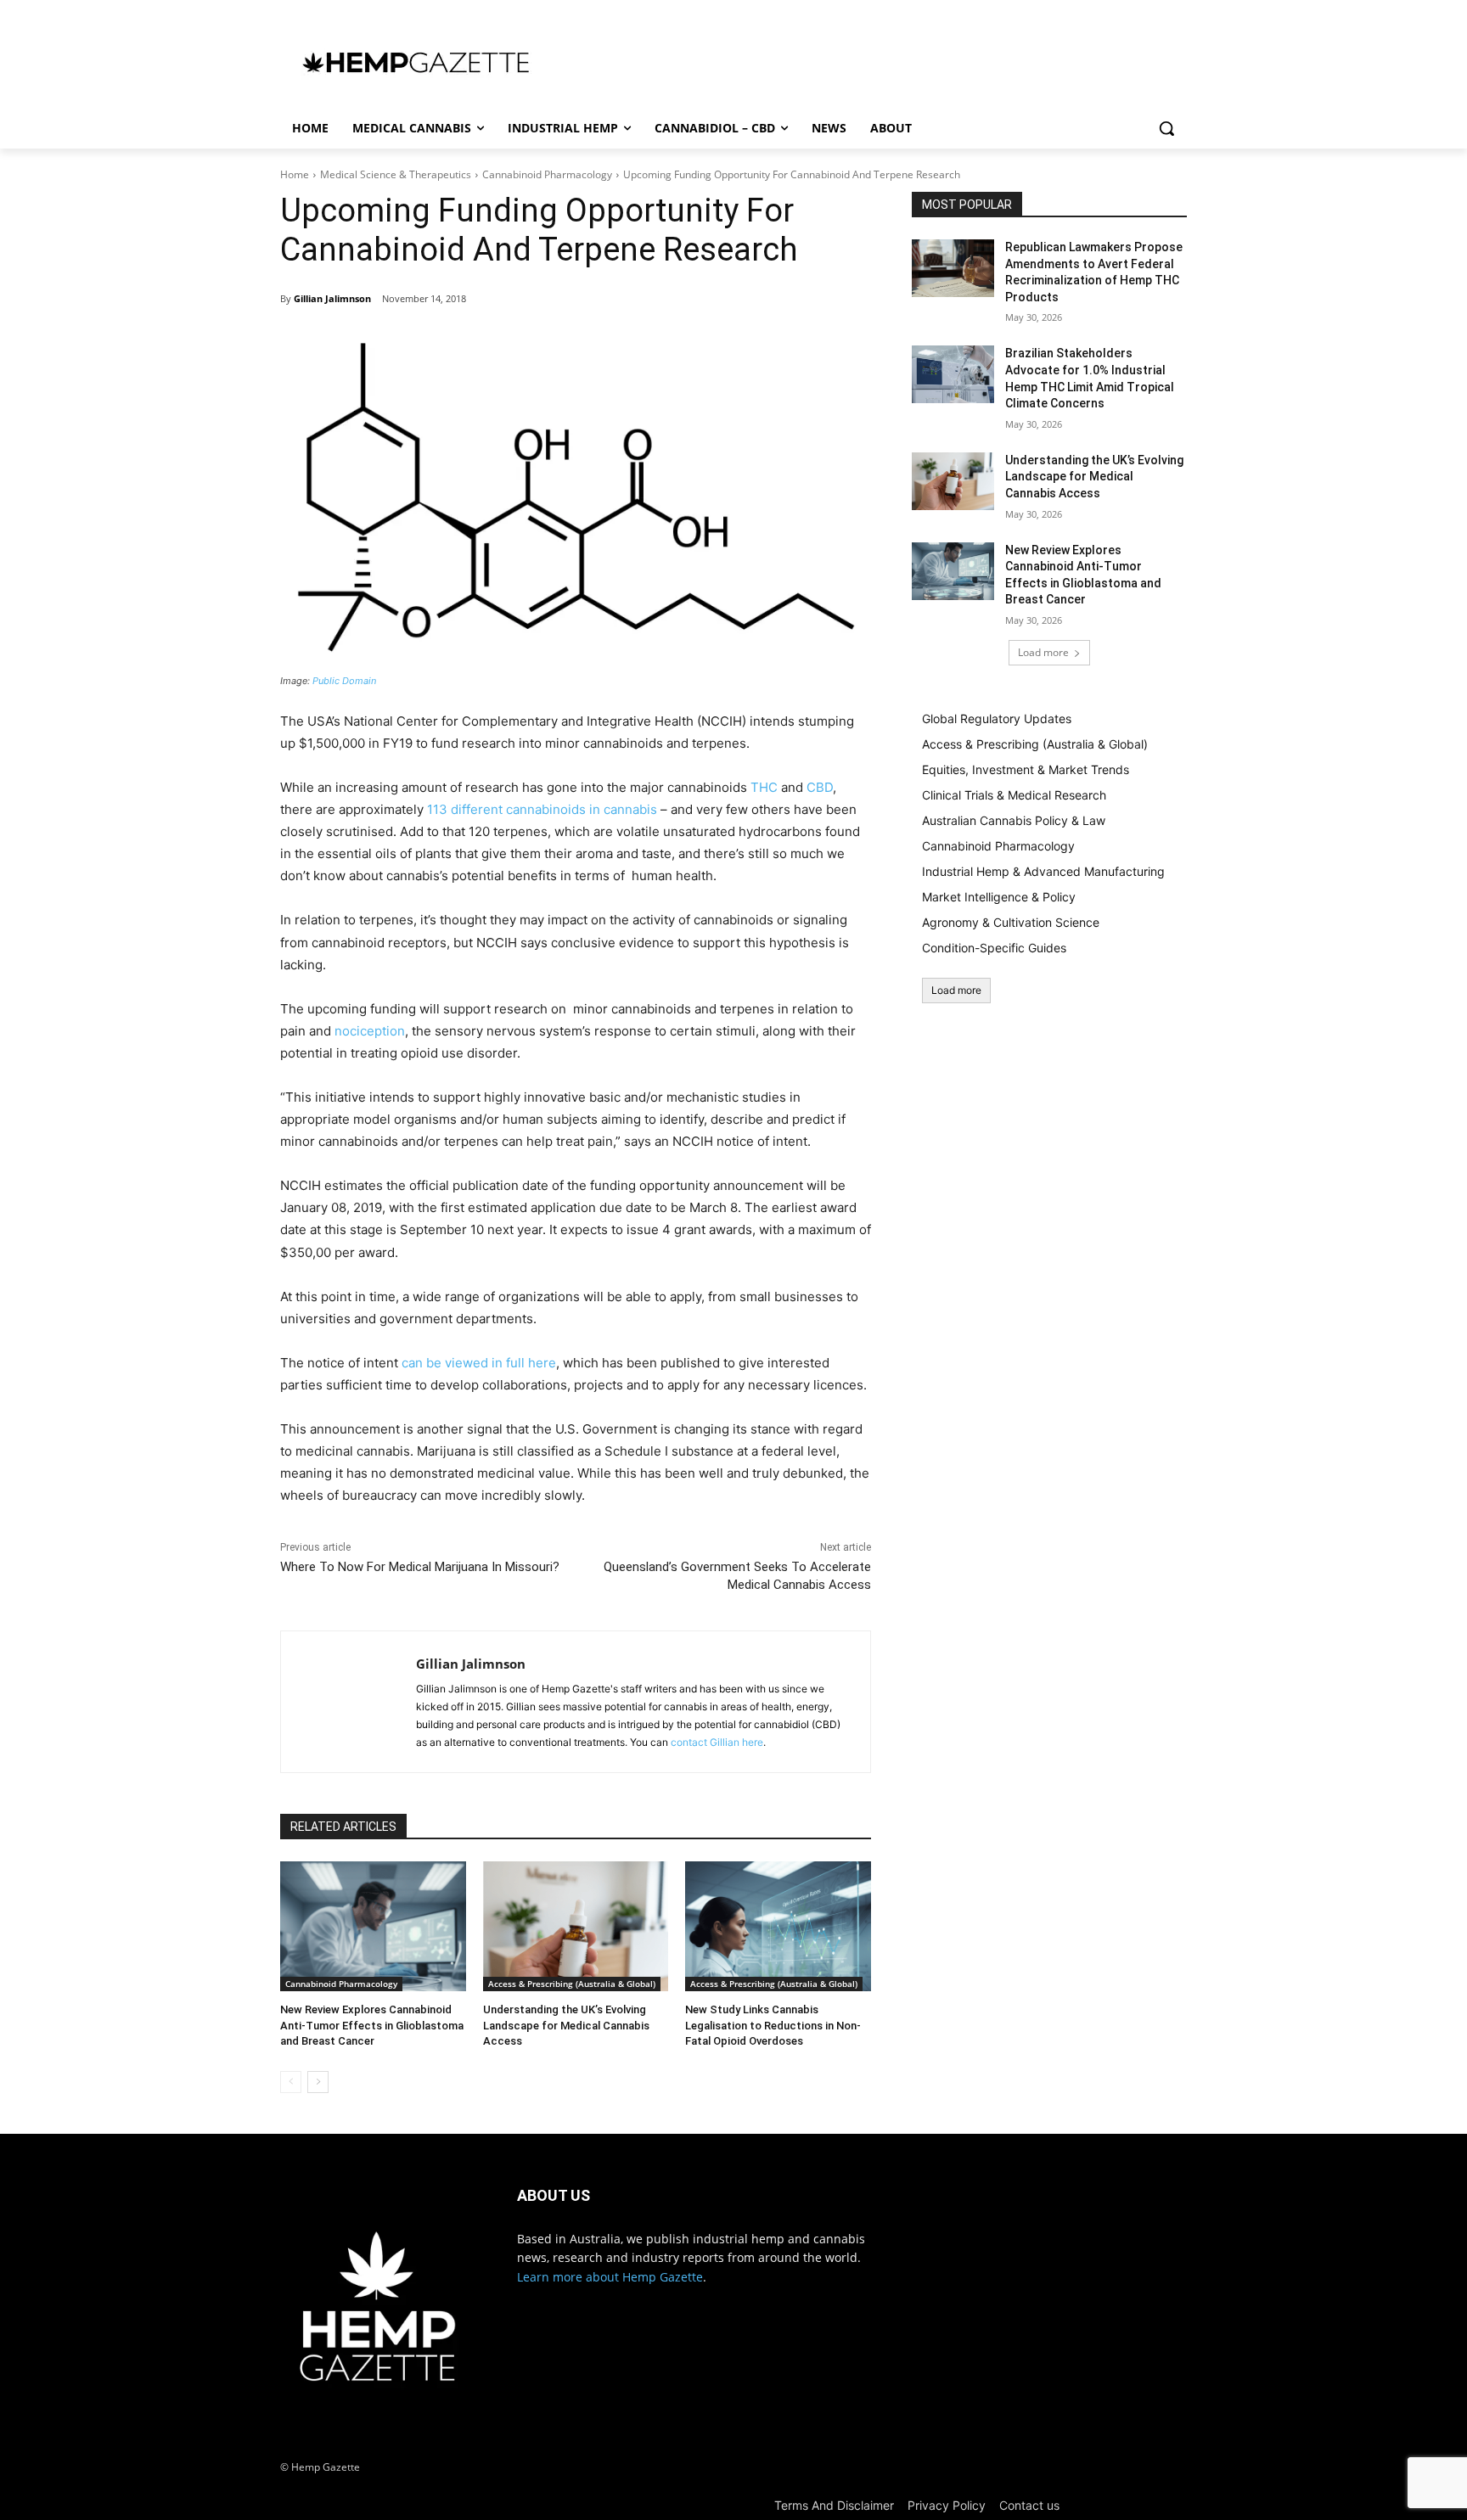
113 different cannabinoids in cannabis (542, 809)
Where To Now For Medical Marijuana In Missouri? (420, 1567)
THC (764, 787)
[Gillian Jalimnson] (348, 1702)
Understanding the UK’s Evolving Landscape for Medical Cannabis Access (566, 2025)
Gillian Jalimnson (332, 298)
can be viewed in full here (479, 1363)
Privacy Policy (947, 2505)
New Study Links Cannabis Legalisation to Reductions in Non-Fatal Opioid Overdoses (773, 2025)
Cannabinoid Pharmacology (547, 174)
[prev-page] (291, 2082)
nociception (370, 1031)
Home (295, 174)
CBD (820, 787)
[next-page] (318, 2082)
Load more (1043, 652)
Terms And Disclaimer (834, 2505)
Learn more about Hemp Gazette (610, 2277)
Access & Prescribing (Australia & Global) (572, 1984)
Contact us (1029, 2505)
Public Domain (344, 681)
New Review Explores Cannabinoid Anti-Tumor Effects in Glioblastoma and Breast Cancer (372, 2025)
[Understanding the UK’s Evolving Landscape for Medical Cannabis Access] (576, 1926)
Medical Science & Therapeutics (396, 174)
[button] (1166, 128)
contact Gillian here (717, 1742)
